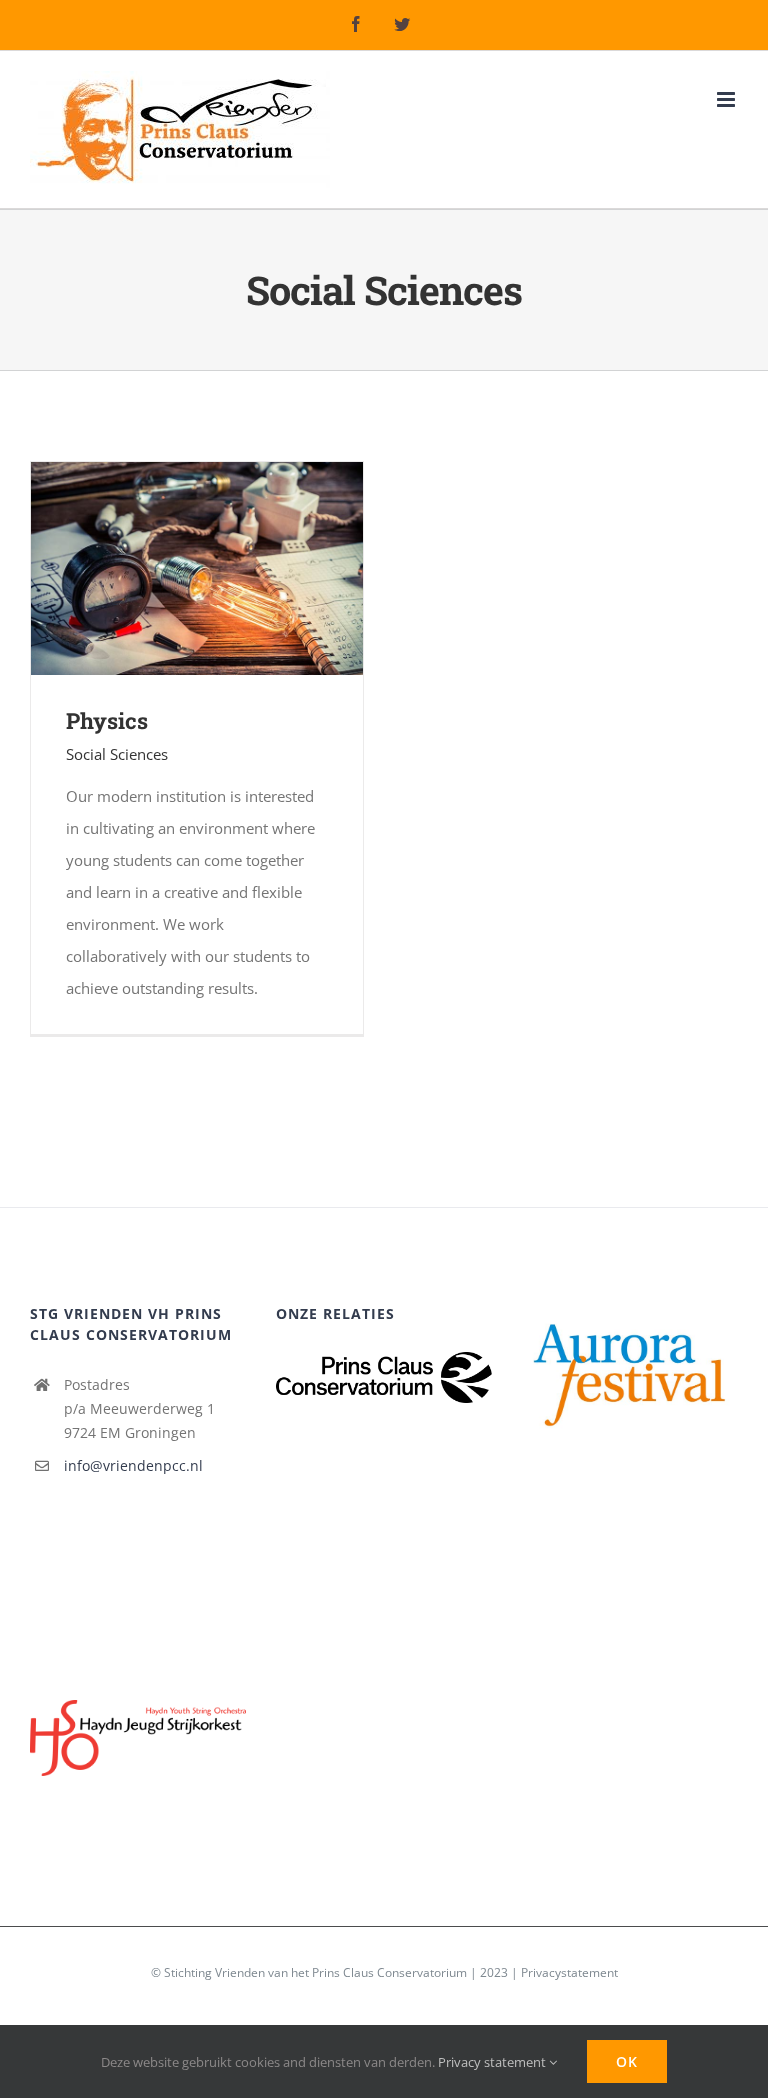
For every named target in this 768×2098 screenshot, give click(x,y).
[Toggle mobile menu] (727, 99)
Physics (107, 720)
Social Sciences (117, 754)
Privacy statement (493, 2062)
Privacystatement (569, 1972)
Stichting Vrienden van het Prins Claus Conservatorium (315, 1972)
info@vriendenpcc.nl (133, 1465)
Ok (627, 2061)
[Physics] (197, 478)
